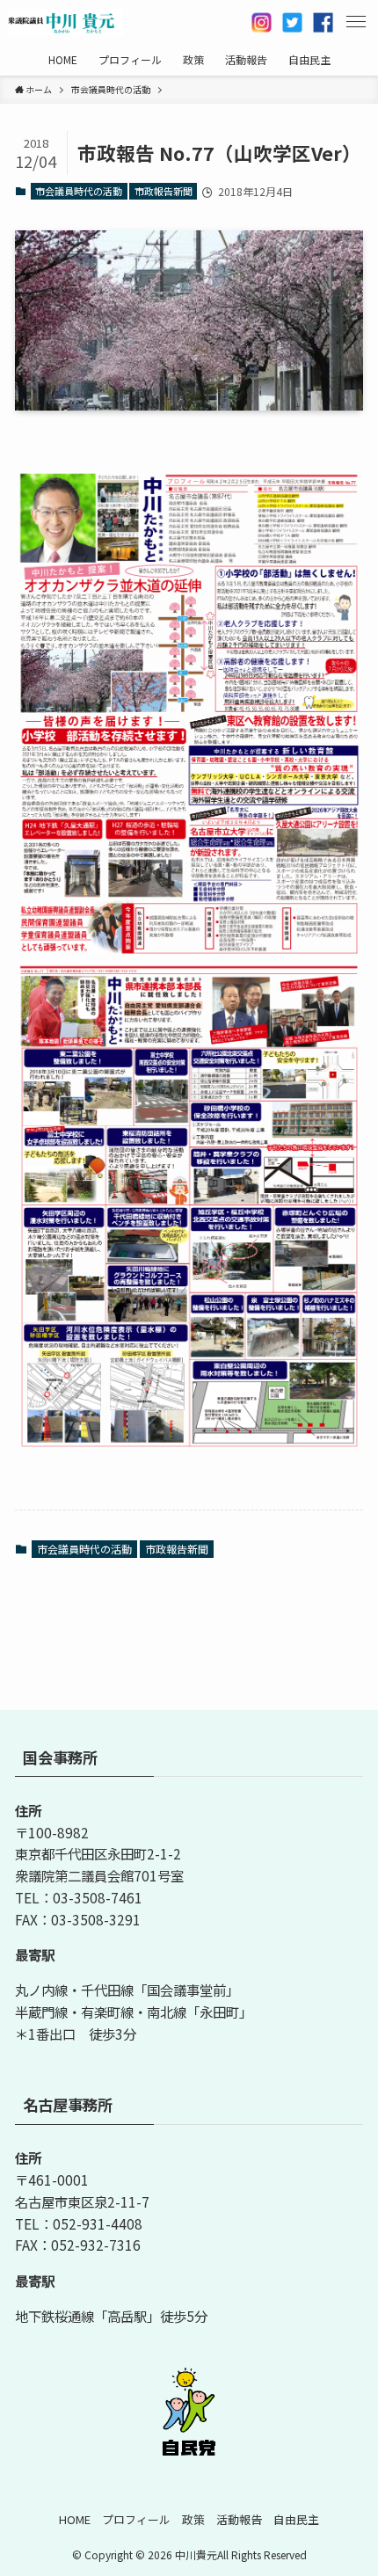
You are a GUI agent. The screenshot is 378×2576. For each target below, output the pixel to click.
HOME (75, 2519)
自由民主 (296, 2519)
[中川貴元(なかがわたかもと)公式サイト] (66, 22)
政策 (193, 2519)
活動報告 (239, 2519)
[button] (356, 22)
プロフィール (136, 2519)
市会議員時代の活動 (79, 191)
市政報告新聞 (164, 191)
